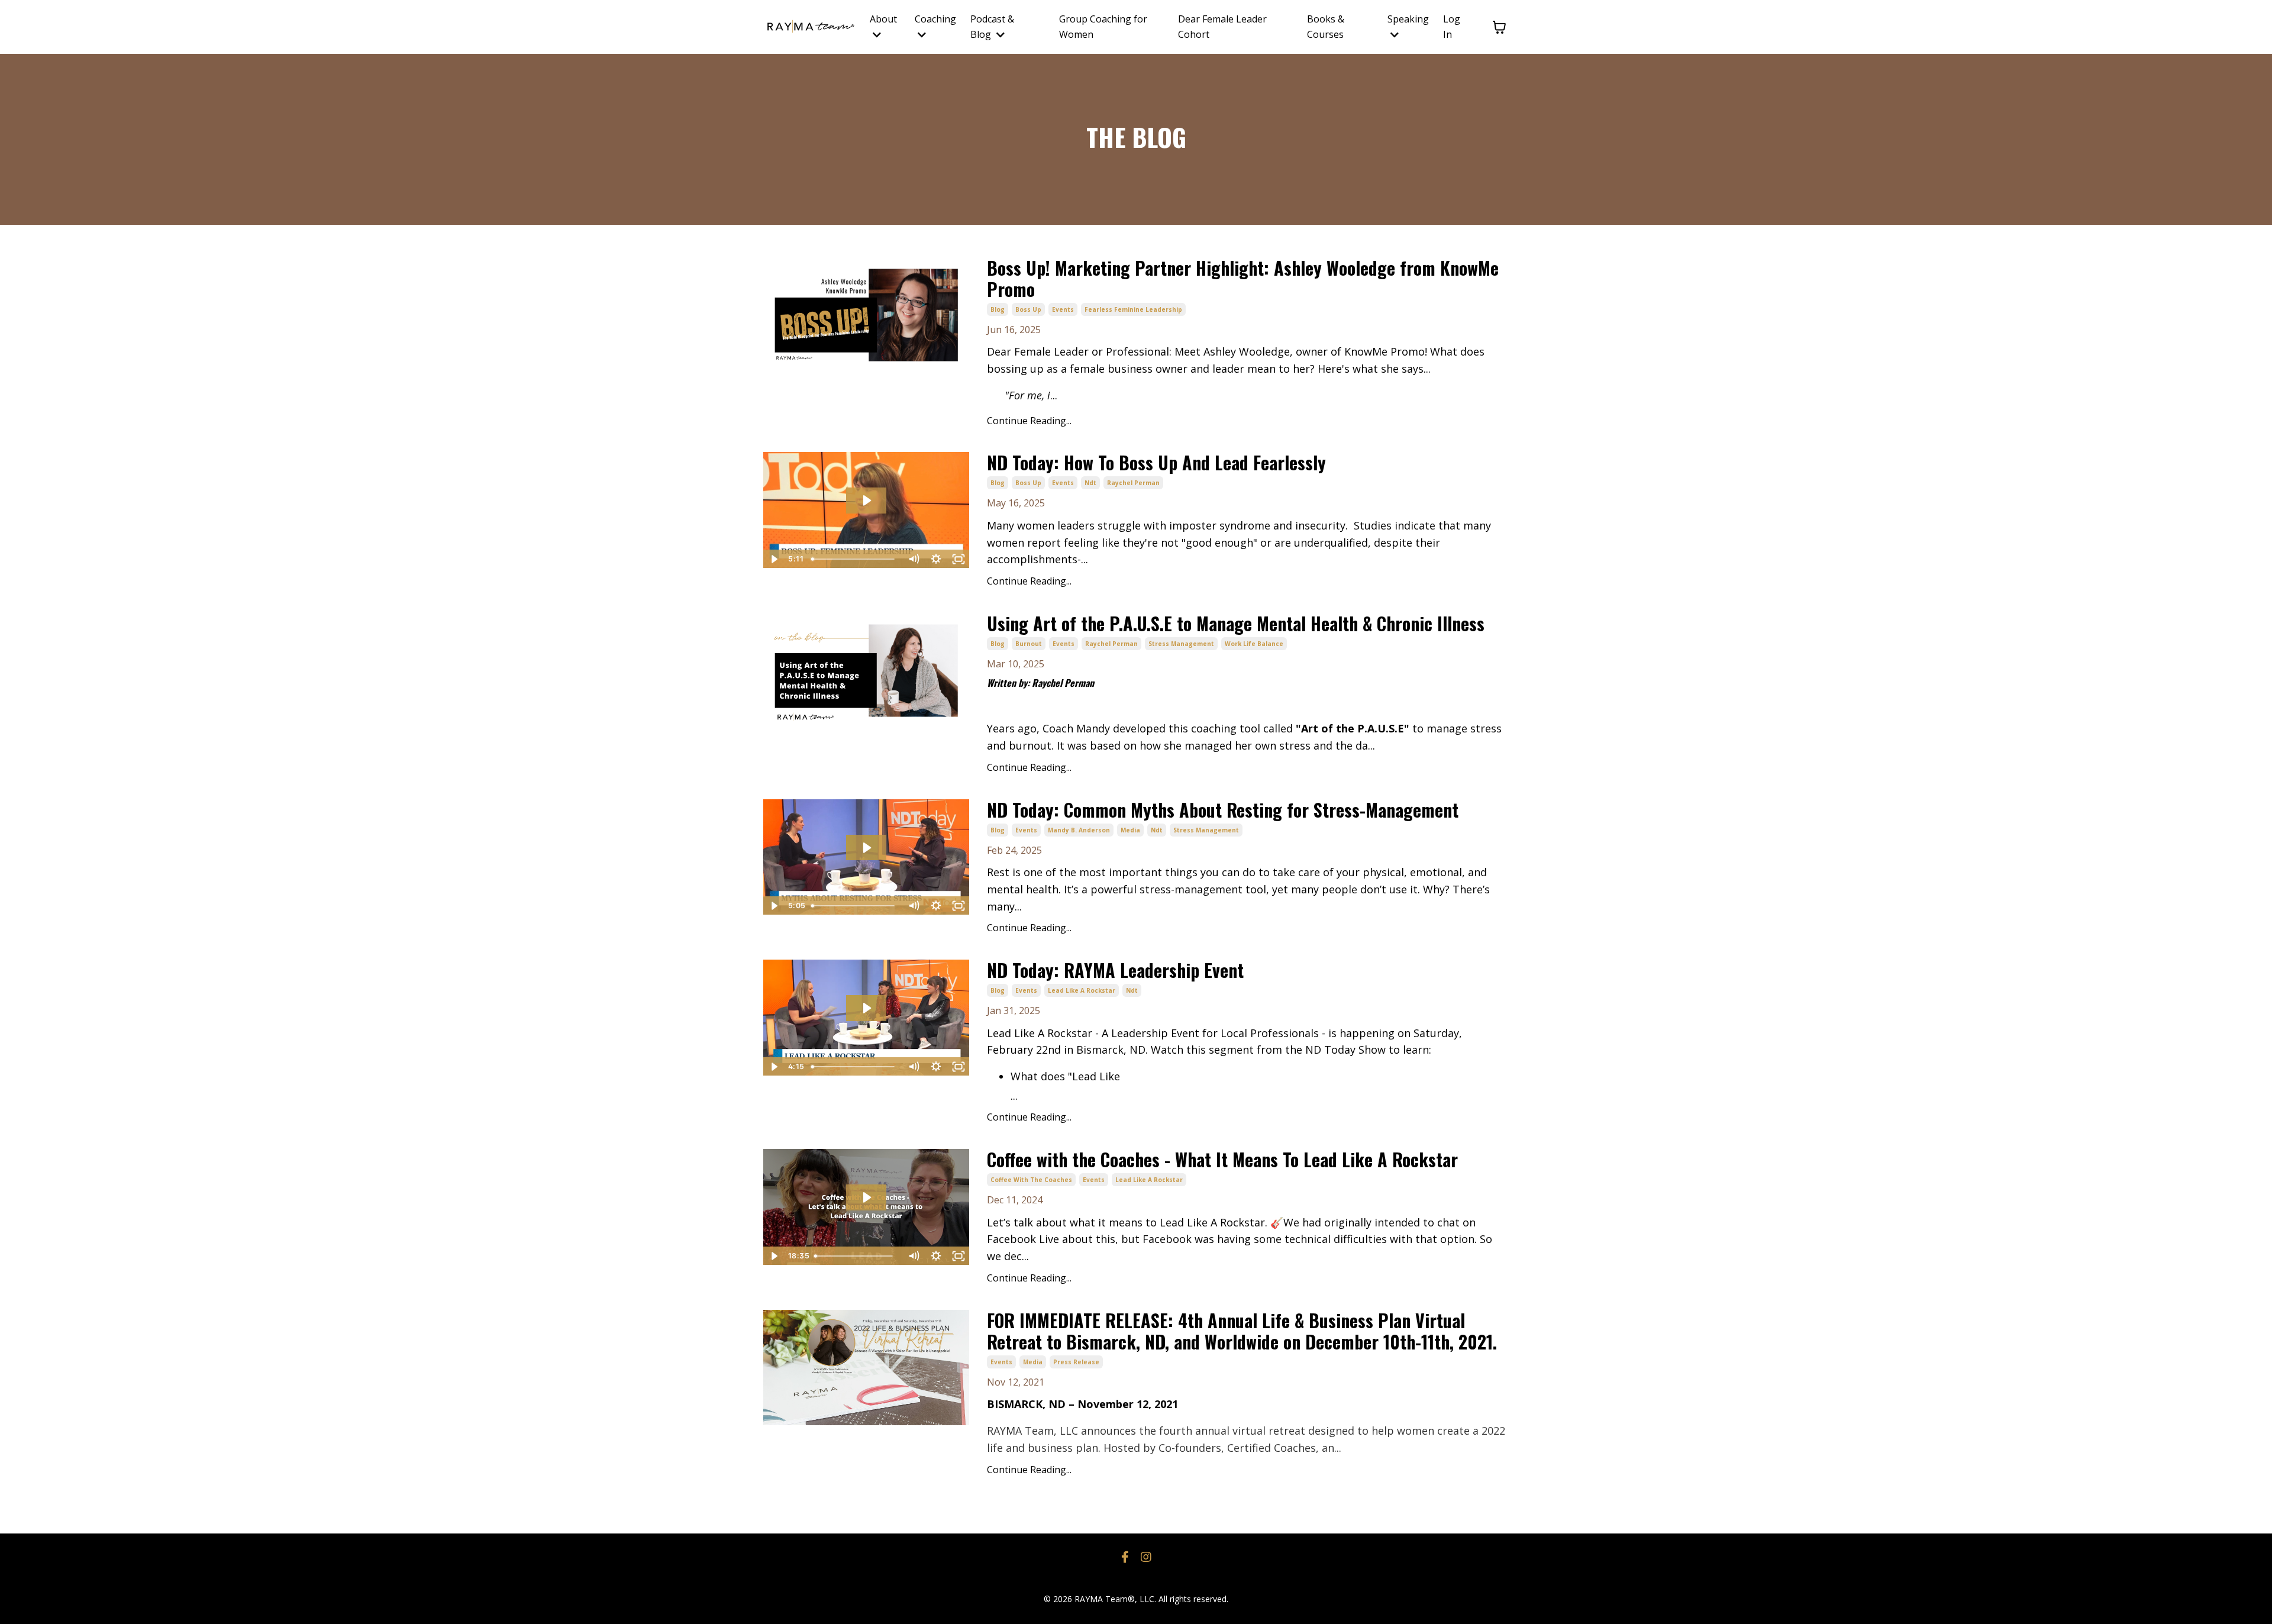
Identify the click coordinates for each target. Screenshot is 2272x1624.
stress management (1181, 644)
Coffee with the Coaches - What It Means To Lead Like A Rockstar (1222, 1160)
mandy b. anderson (1079, 830)
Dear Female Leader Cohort (1222, 27)
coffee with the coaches (1031, 1180)
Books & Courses (1326, 27)
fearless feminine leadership (1133, 309)
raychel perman (1133, 483)
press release (1076, 1362)
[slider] (854, 559)
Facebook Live (1024, 1239)
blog (998, 309)
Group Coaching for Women (1103, 27)
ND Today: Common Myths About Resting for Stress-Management (1223, 810)
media (1130, 830)
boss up (1028, 309)
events (1063, 309)
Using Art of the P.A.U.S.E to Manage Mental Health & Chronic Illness (1236, 624)
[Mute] (914, 559)
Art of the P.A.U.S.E (1353, 728)
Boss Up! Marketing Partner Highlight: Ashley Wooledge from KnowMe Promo (1243, 279)
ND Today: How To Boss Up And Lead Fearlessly (1156, 463)
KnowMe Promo (1384, 351)
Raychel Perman (1063, 683)
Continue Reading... (1029, 421)
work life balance (1254, 644)
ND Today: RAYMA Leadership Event (1115, 970)
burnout (1029, 644)
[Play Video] (774, 559)
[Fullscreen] (958, 559)
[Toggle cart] (1499, 27)
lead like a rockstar (1082, 990)
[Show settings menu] (936, 559)
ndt (1090, 483)
